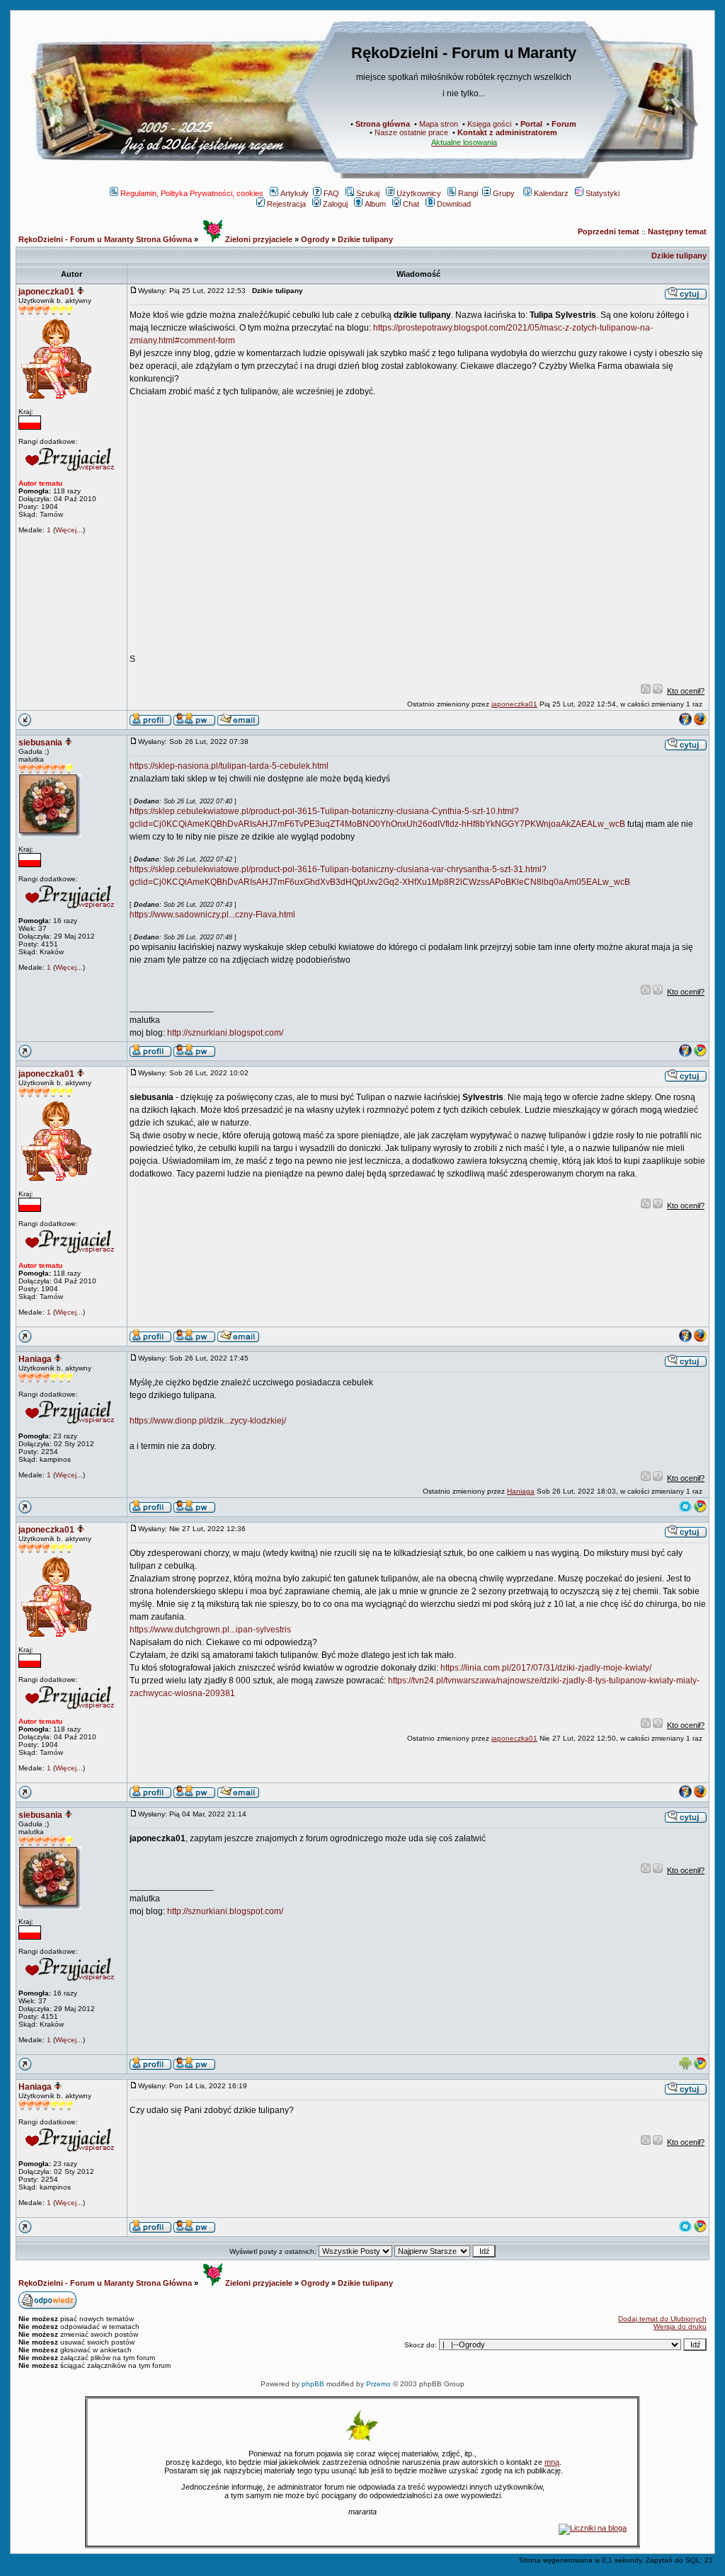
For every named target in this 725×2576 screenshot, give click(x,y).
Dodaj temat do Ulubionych (662, 2319)
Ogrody (315, 239)
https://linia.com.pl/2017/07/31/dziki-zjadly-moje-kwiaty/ (546, 1668)
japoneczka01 (46, 292)
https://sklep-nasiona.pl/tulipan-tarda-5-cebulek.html (229, 766)
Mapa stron (439, 124)
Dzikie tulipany (365, 239)
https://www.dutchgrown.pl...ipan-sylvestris (210, 1630)
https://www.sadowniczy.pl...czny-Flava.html (212, 915)
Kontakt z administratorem (507, 132)
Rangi (468, 193)
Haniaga (35, 1359)
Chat (411, 204)
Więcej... (69, 530)
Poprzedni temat (609, 231)
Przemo (378, 2384)
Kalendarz (551, 193)
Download (454, 204)
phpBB (313, 2384)
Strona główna (383, 124)
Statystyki (603, 193)
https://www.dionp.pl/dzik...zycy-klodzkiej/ (208, 1421)
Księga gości (489, 124)
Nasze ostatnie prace (411, 132)
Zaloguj (335, 204)
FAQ (331, 193)
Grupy (504, 193)
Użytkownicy (419, 193)
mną (552, 2462)
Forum (564, 124)
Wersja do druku (680, 2326)
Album (375, 204)
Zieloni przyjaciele (258, 239)
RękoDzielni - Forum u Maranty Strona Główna (105, 239)
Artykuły (295, 193)
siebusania (40, 743)
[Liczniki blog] (593, 2528)
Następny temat (677, 231)
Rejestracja (286, 204)
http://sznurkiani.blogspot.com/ (225, 1033)
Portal (531, 124)
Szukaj (368, 193)
